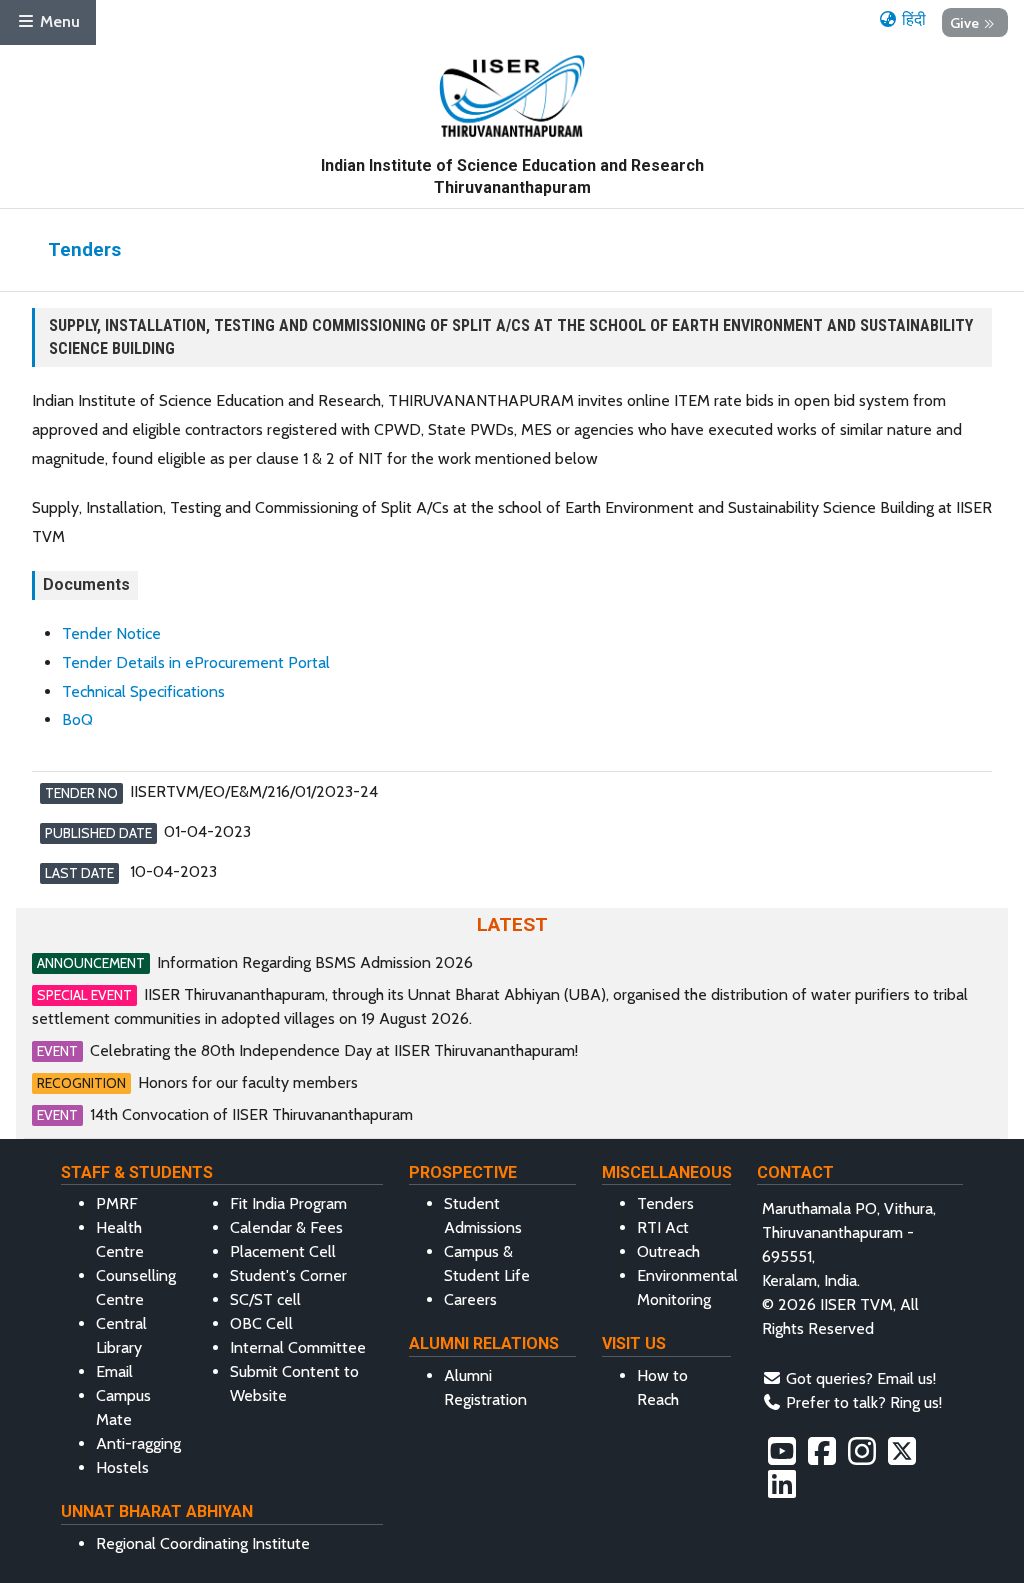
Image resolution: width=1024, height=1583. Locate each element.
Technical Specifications (143, 691)
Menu (58, 21)
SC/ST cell (265, 1299)
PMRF (117, 1203)
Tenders (665, 1203)
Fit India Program (288, 1203)
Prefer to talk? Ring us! (864, 1402)
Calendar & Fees (286, 1227)
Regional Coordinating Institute (203, 1543)
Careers (470, 1299)
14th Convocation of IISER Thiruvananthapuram (251, 1114)
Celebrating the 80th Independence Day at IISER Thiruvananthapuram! (334, 1050)
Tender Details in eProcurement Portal (196, 662)
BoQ (77, 719)
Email (114, 1371)
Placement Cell (283, 1251)
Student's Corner (288, 1275)
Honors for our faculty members (248, 1082)
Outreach (668, 1251)
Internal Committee (298, 1347)
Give (964, 22)
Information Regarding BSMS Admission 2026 (315, 962)
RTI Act (663, 1227)
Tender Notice (111, 633)
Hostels (122, 1467)
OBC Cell (261, 1323)
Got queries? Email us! (861, 1378)
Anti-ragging (138, 1443)
